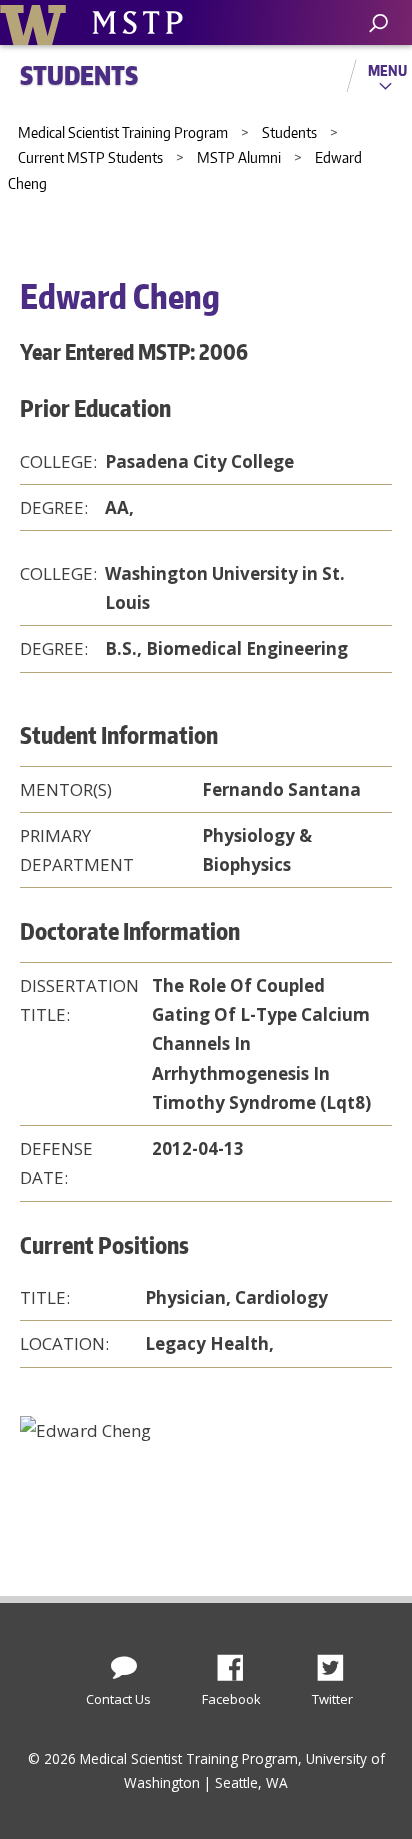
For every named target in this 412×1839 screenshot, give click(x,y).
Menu (387, 70)
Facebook (238, 1662)
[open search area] (378, 23)
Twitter (338, 1662)
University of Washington (36, 22)
